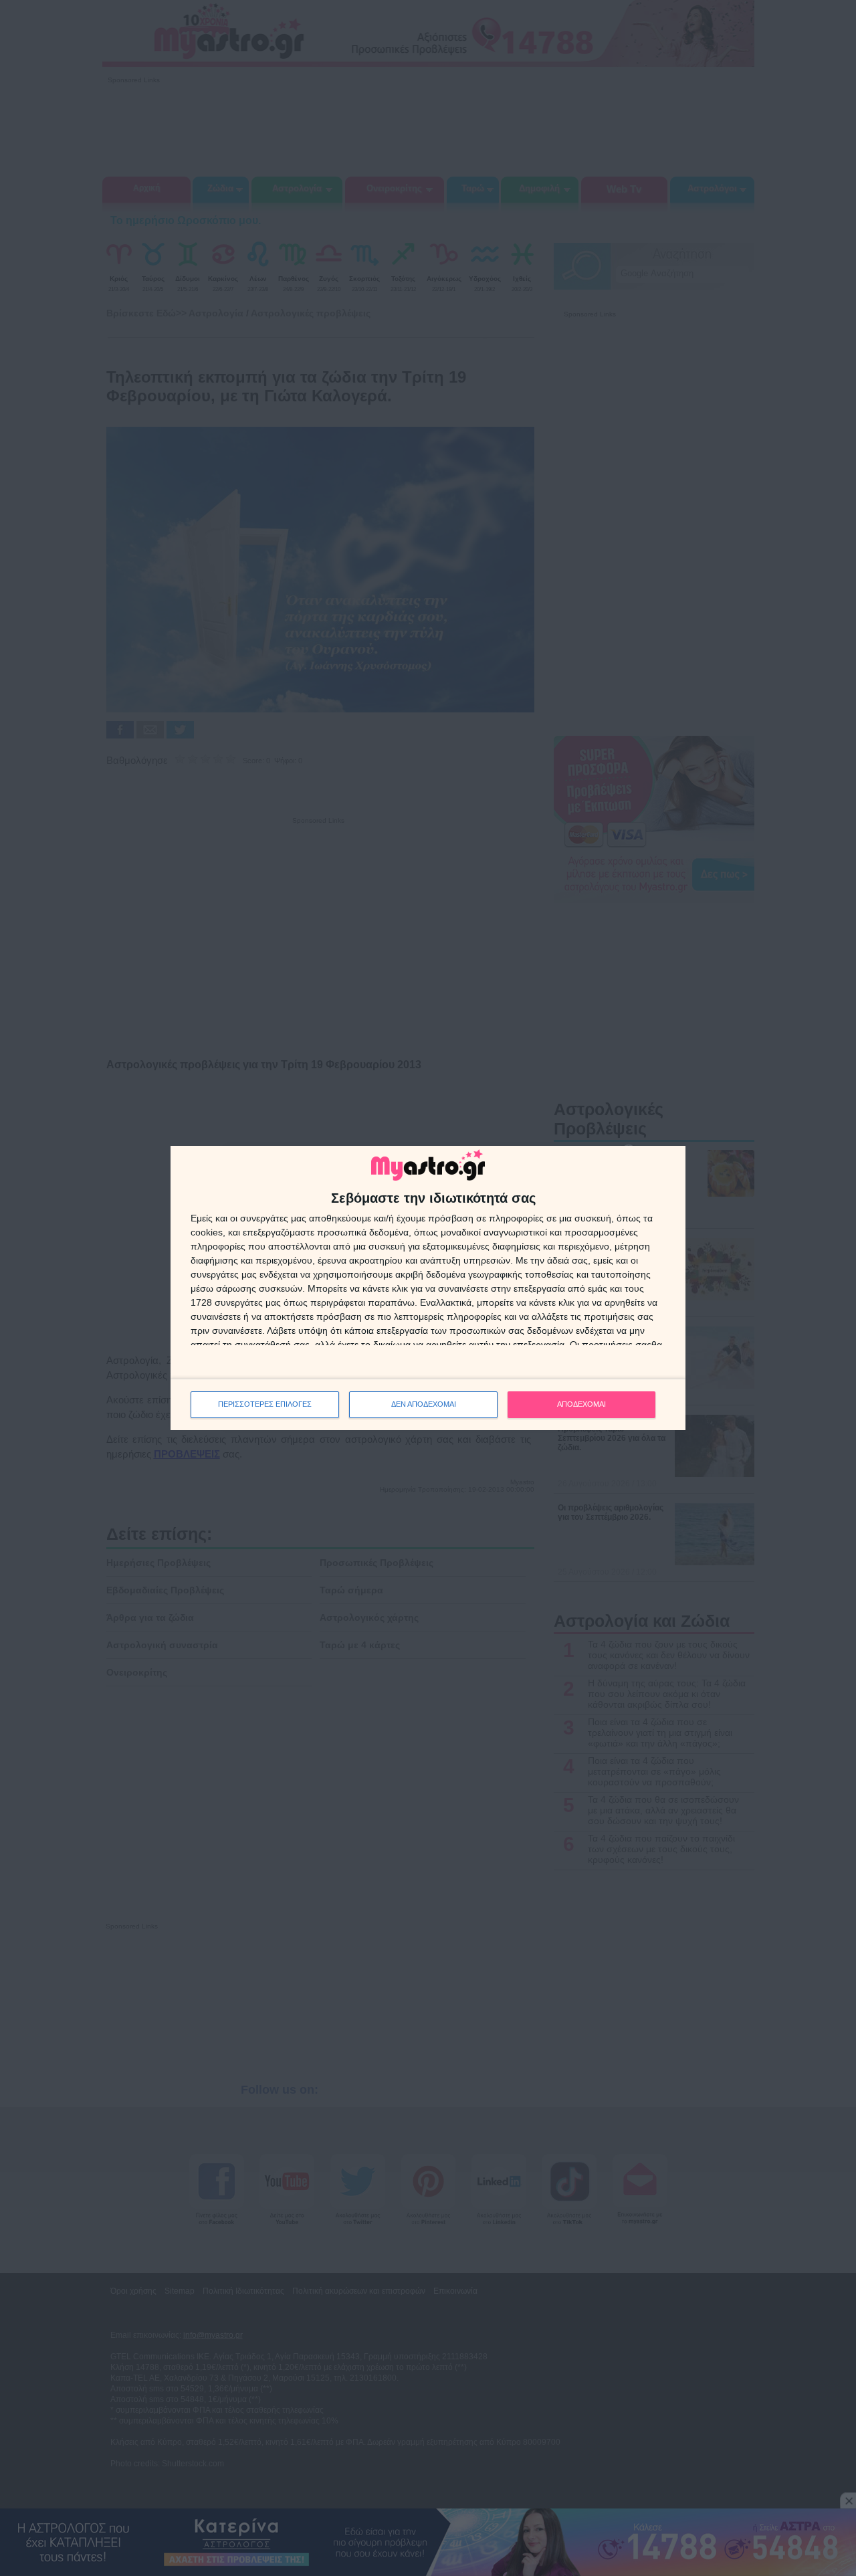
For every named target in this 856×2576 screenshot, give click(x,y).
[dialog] (428, 1288)
